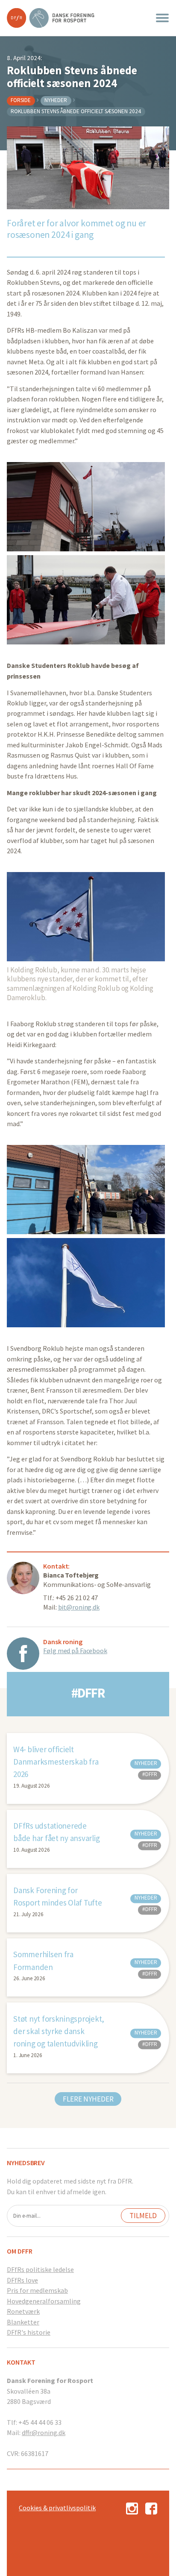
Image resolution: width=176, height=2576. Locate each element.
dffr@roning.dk (44, 2433)
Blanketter (23, 2322)
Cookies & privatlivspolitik (57, 2508)
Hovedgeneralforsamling (44, 2301)
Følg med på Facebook (75, 1651)
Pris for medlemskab (37, 2290)
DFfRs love (22, 2280)
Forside (21, 100)
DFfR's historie (29, 2332)
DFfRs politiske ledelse (40, 2269)
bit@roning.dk (79, 1607)
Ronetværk (23, 2311)
